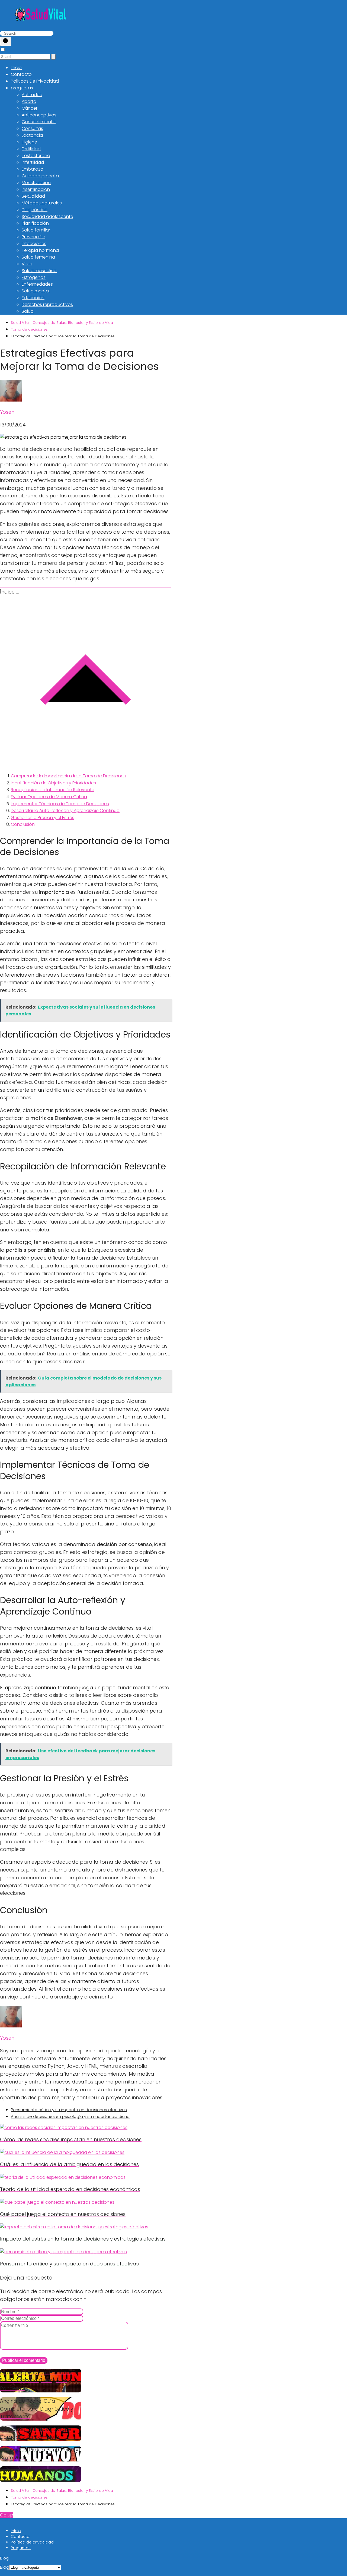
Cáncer (30, 108)
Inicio (16, 68)
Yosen (7, 412)
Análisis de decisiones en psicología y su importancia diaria (70, 2116)
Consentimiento (39, 122)
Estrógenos (34, 277)
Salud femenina (38, 257)
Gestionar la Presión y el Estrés (43, 818)
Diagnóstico (35, 210)
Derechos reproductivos (47, 304)
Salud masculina (39, 271)
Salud (28, 311)
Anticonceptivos (39, 115)
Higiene (29, 142)
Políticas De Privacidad (35, 81)
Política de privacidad (32, 2542)
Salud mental (36, 291)
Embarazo (33, 169)
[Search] (6, 41)
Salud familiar (36, 230)
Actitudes (32, 95)
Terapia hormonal (41, 250)
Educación (33, 298)
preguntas (22, 88)
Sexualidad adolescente (47, 216)
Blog (5, 2567)
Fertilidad (31, 149)
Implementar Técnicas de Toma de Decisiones (60, 804)
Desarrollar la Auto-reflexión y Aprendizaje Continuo (65, 811)
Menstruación (36, 183)
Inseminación (36, 189)
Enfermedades (37, 284)
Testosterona (36, 156)
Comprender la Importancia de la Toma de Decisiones (68, 776)
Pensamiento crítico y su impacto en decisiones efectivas (69, 2110)
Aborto (29, 101)
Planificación (35, 223)
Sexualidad (33, 196)
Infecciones (34, 244)
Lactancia (32, 135)
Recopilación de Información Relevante (53, 790)
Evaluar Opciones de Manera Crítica (49, 797)
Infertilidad (33, 162)
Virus (27, 264)
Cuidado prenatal (41, 176)
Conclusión (23, 824)
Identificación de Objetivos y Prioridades (53, 783)
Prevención (33, 237)
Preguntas (21, 2548)
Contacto (21, 74)
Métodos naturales (42, 203)
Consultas (32, 128)
